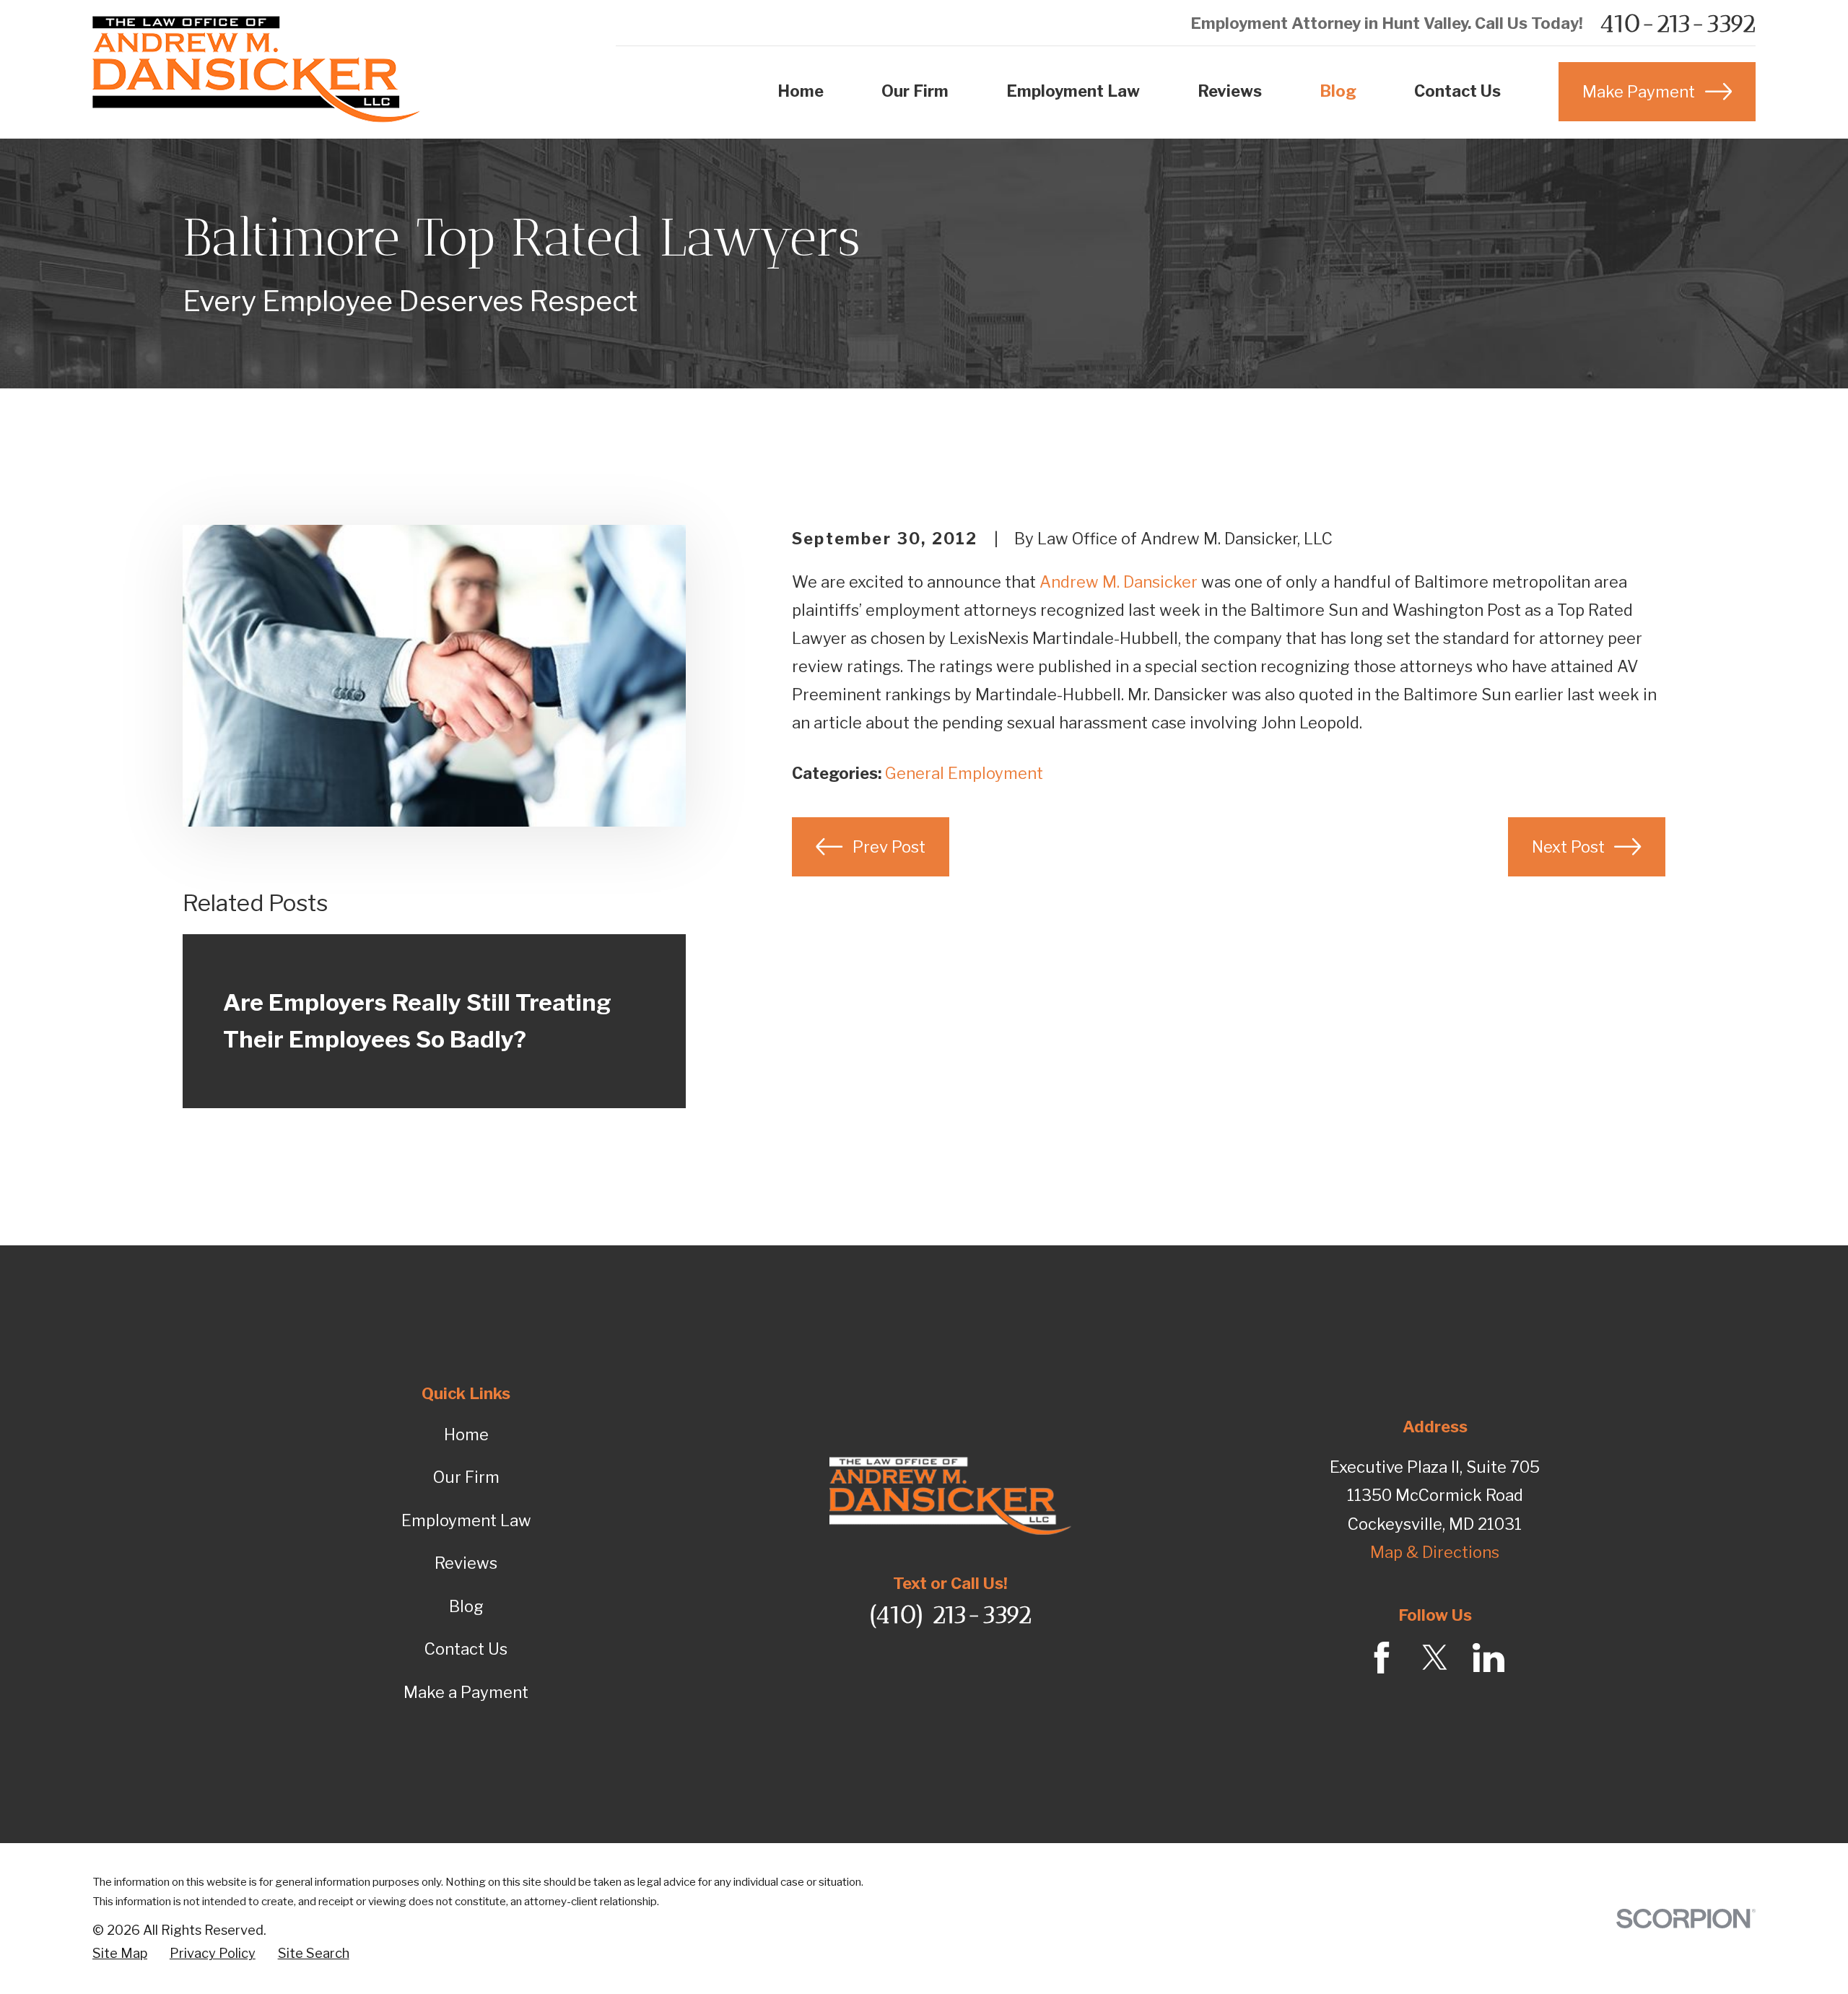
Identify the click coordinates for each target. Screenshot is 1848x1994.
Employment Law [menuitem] (1073, 91)
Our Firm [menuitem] (915, 91)
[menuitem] (120, 1954)
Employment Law (466, 1520)
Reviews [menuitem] (1230, 91)
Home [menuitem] (801, 91)
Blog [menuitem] (1338, 91)
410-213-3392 (1677, 24)
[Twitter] (1435, 1658)
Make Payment (1639, 92)
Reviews (466, 1563)
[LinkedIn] (1489, 1658)
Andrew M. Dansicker (1119, 582)
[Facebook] (1382, 1658)
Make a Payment (466, 1692)
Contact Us (466, 1649)
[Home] (257, 69)
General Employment (964, 773)
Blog (466, 1606)
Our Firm (466, 1477)
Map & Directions (1435, 1552)
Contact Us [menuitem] (1457, 91)
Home (466, 1434)
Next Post (1568, 847)
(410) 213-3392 (950, 1615)
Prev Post (889, 847)
